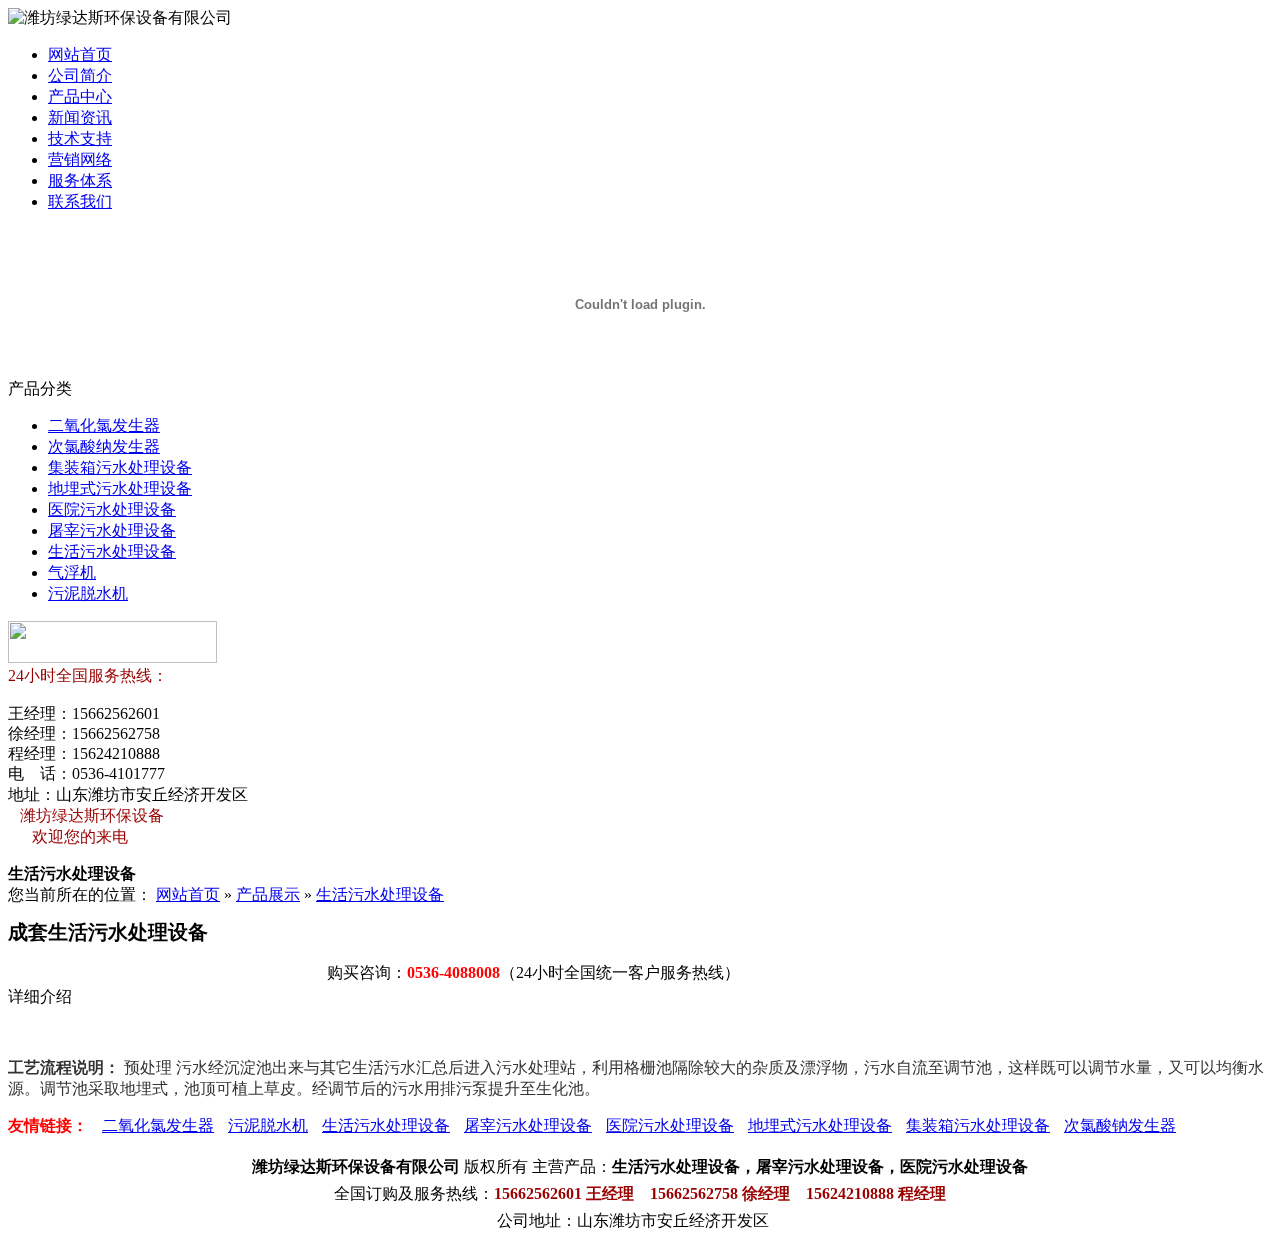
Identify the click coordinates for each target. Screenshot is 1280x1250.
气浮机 (72, 572)
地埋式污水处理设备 (120, 488)
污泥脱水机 (88, 593)
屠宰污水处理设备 (112, 530)
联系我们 (80, 201)
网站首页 (80, 54)
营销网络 (80, 159)
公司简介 (80, 75)
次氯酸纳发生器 (104, 446)
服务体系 (80, 180)
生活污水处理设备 (112, 551)
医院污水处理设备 (112, 509)
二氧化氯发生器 (104, 425)
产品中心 (80, 96)
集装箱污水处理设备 (120, 467)
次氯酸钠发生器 (1120, 1125)
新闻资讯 (80, 117)
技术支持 (80, 138)
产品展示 (268, 894)
